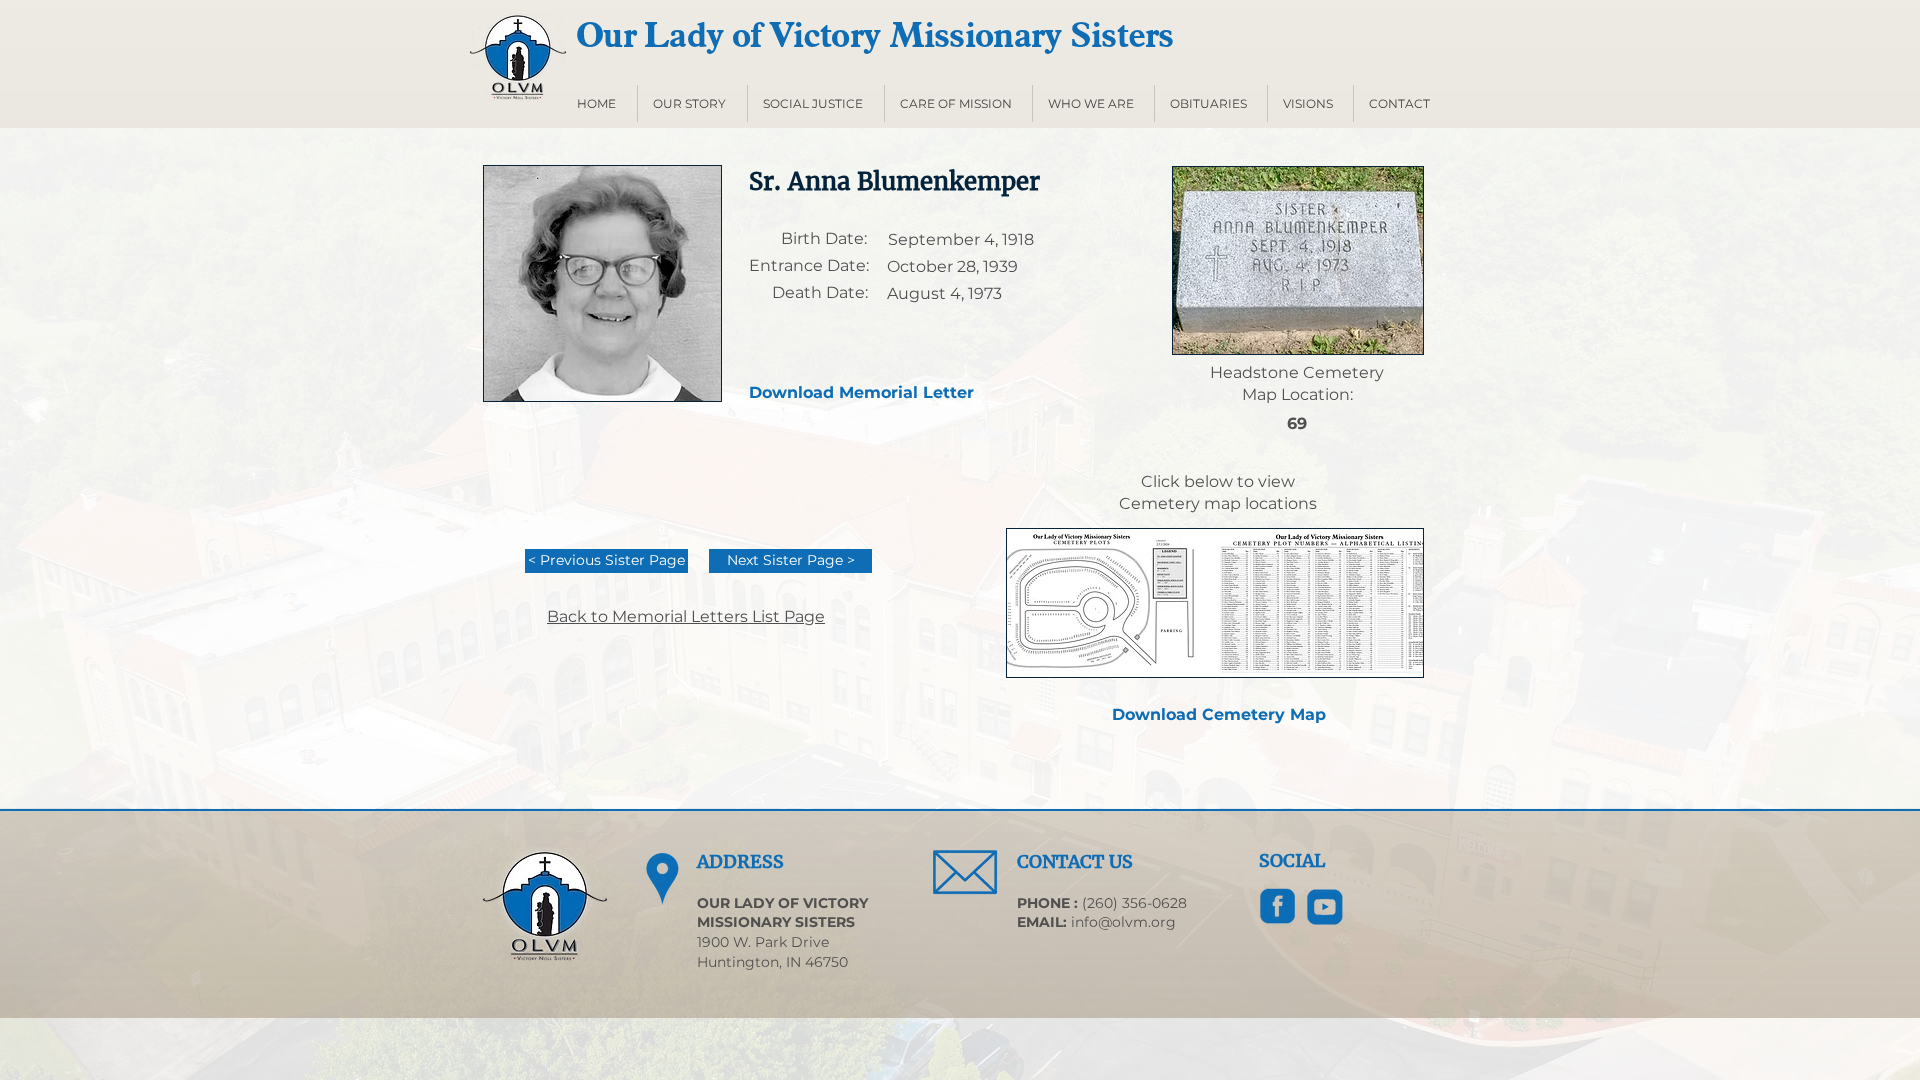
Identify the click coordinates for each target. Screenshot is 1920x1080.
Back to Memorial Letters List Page (686, 616)
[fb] (1278, 907)
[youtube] (1325, 907)
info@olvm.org (1123, 922)
